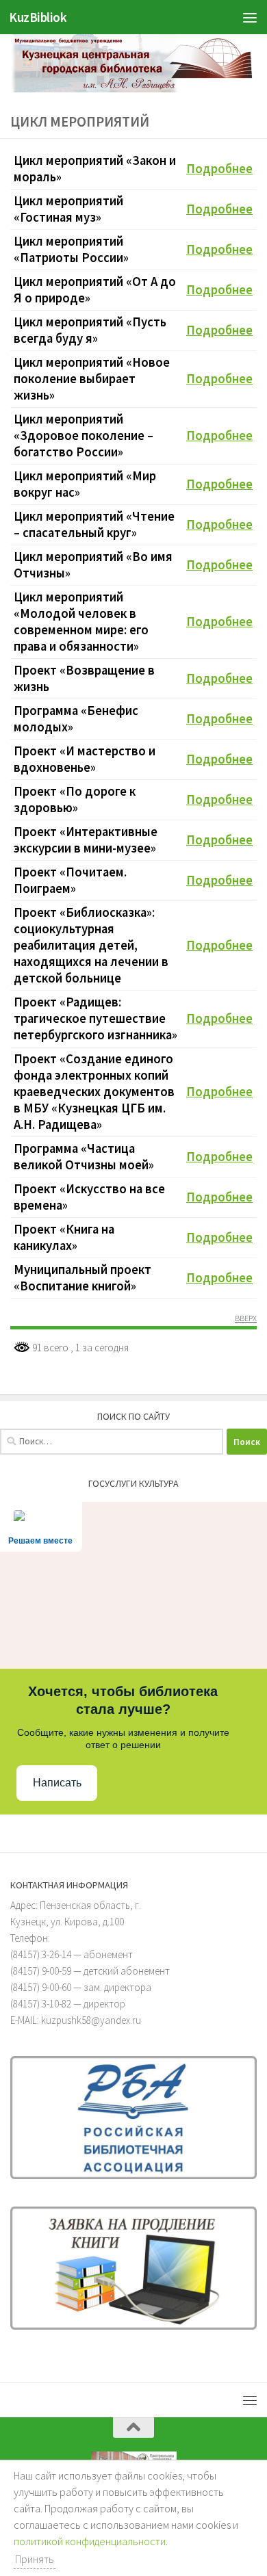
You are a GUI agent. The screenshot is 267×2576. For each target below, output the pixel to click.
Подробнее (219, 169)
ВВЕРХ (246, 1319)
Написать (57, 1783)
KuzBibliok (38, 17)
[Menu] (250, 17)
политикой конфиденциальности (90, 2541)
